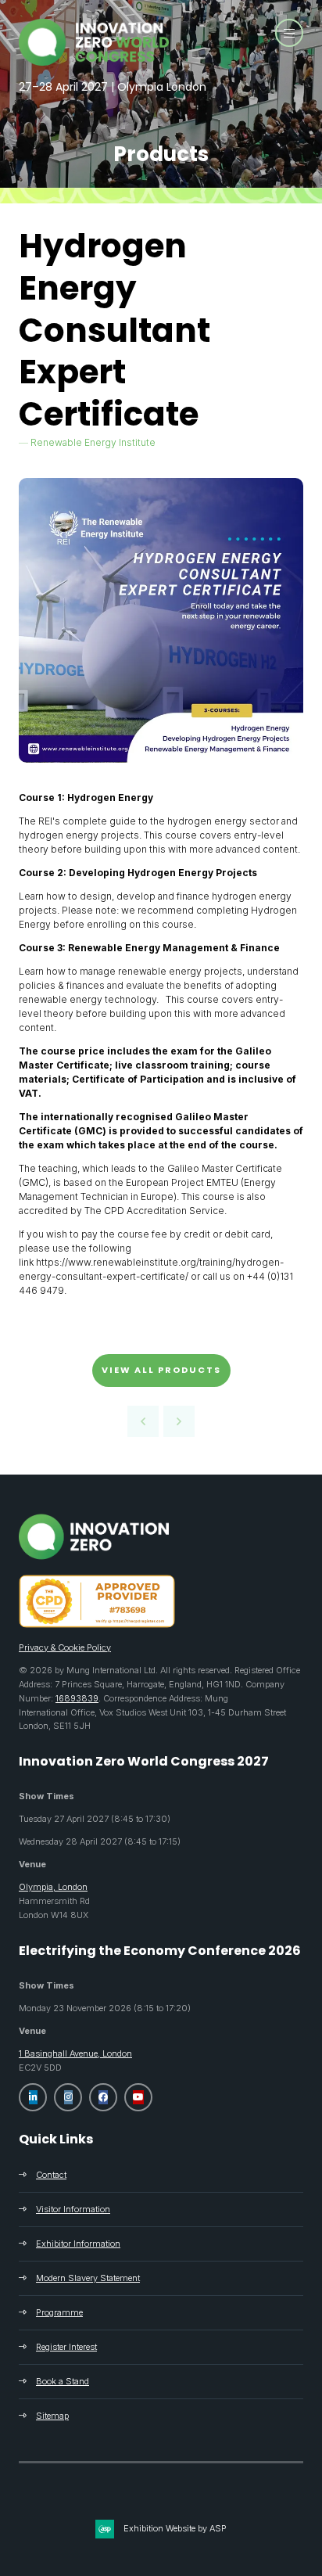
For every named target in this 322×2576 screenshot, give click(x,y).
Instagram (68, 2097)
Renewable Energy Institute (93, 442)
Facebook (103, 2097)
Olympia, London (53, 1887)
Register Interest (66, 2347)
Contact (51, 2175)
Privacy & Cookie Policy (65, 1647)
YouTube (138, 2097)
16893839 (77, 1698)
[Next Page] (179, 1421)
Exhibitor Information (78, 2244)
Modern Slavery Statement (88, 2278)
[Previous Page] (143, 1421)
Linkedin (33, 2097)
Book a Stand (63, 2381)
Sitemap (52, 2416)
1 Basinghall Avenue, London (75, 2053)
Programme (59, 2312)
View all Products (161, 1370)
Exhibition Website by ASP (175, 2528)
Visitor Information (73, 2209)
